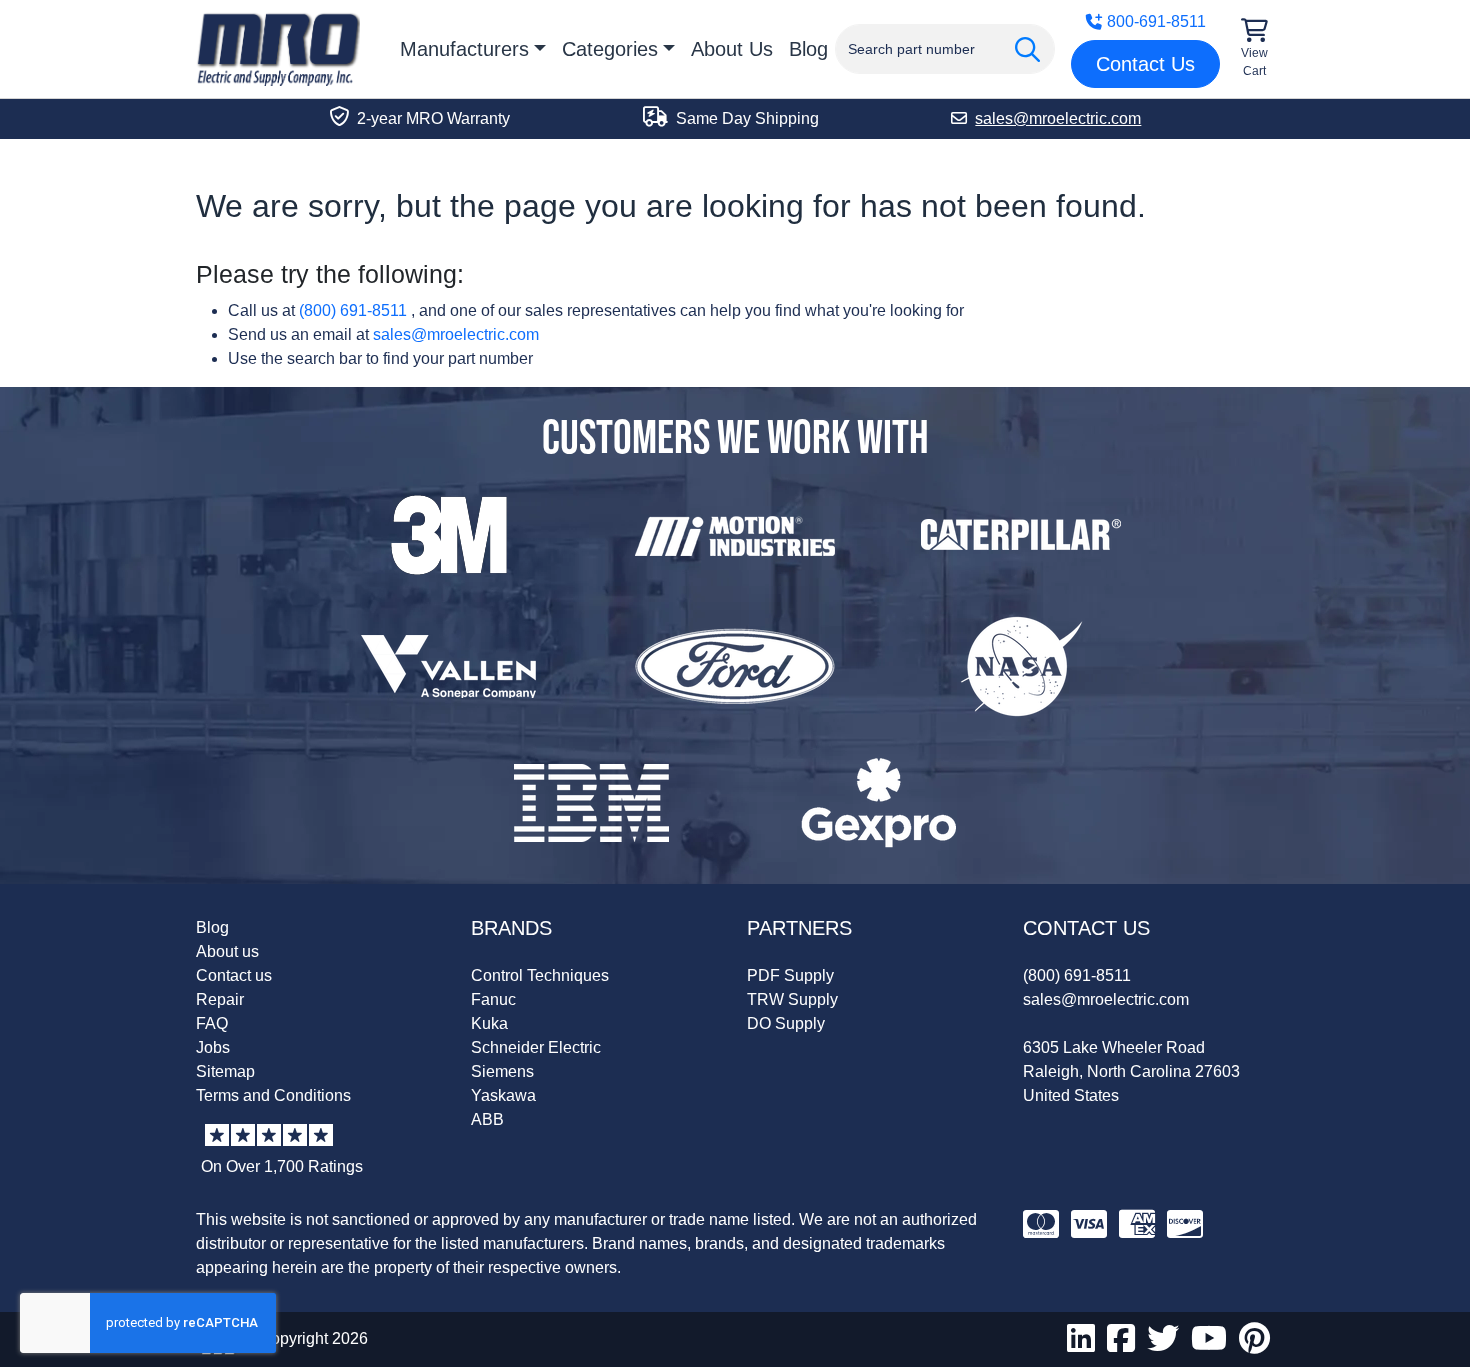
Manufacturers (464, 49)
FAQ (212, 1023)
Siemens (502, 1071)
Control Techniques (540, 975)
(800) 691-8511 (353, 310)
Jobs (213, 1047)
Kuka (489, 1023)
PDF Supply (790, 975)
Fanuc (493, 999)
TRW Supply (792, 999)
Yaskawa (503, 1095)
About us (227, 951)
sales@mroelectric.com (456, 334)
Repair (220, 999)
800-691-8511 (1156, 21)
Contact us (234, 975)
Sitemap (225, 1071)
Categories (610, 49)
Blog (808, 49)
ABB (487, 1119)
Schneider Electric (536, 1047)
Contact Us (1145, 64)
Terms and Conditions (273, 1095)
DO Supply (786, 1023)
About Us (732, 49)
